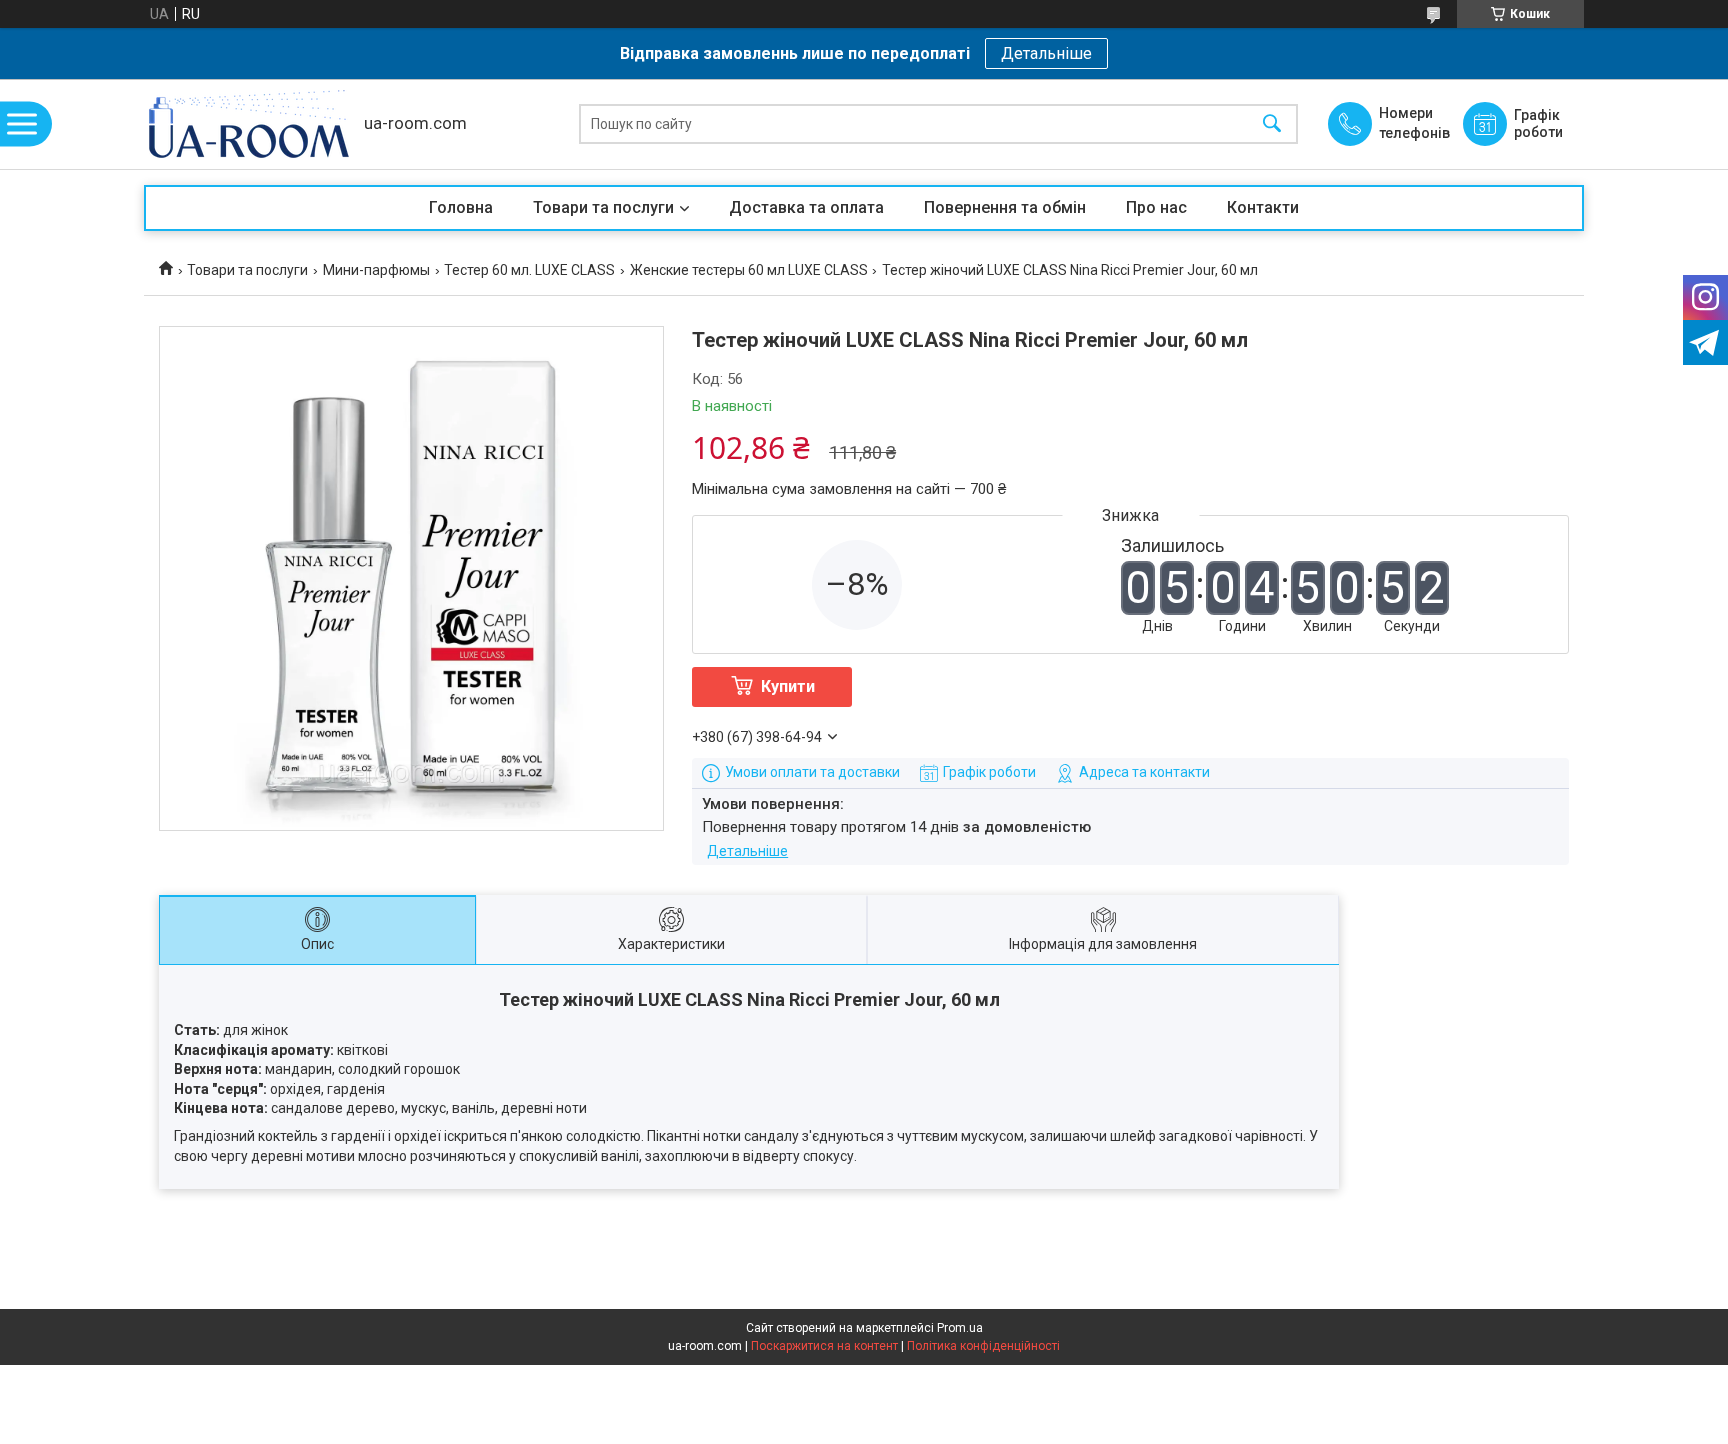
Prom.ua (960, 1328)
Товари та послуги (603, 207)
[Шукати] (1272, 124)
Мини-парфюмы (376, 270)
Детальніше (1046, 53)
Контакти (1263, 207)
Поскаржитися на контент (824, 1346)
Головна (461, 207)
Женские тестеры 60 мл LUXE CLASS (749, 270)
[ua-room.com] (249, 124)
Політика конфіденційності (983, 1346)
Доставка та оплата (806, 207)
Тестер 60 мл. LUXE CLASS (529, 270)
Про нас (1156, 207)
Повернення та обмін (1005, 207)
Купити (788, 686)
